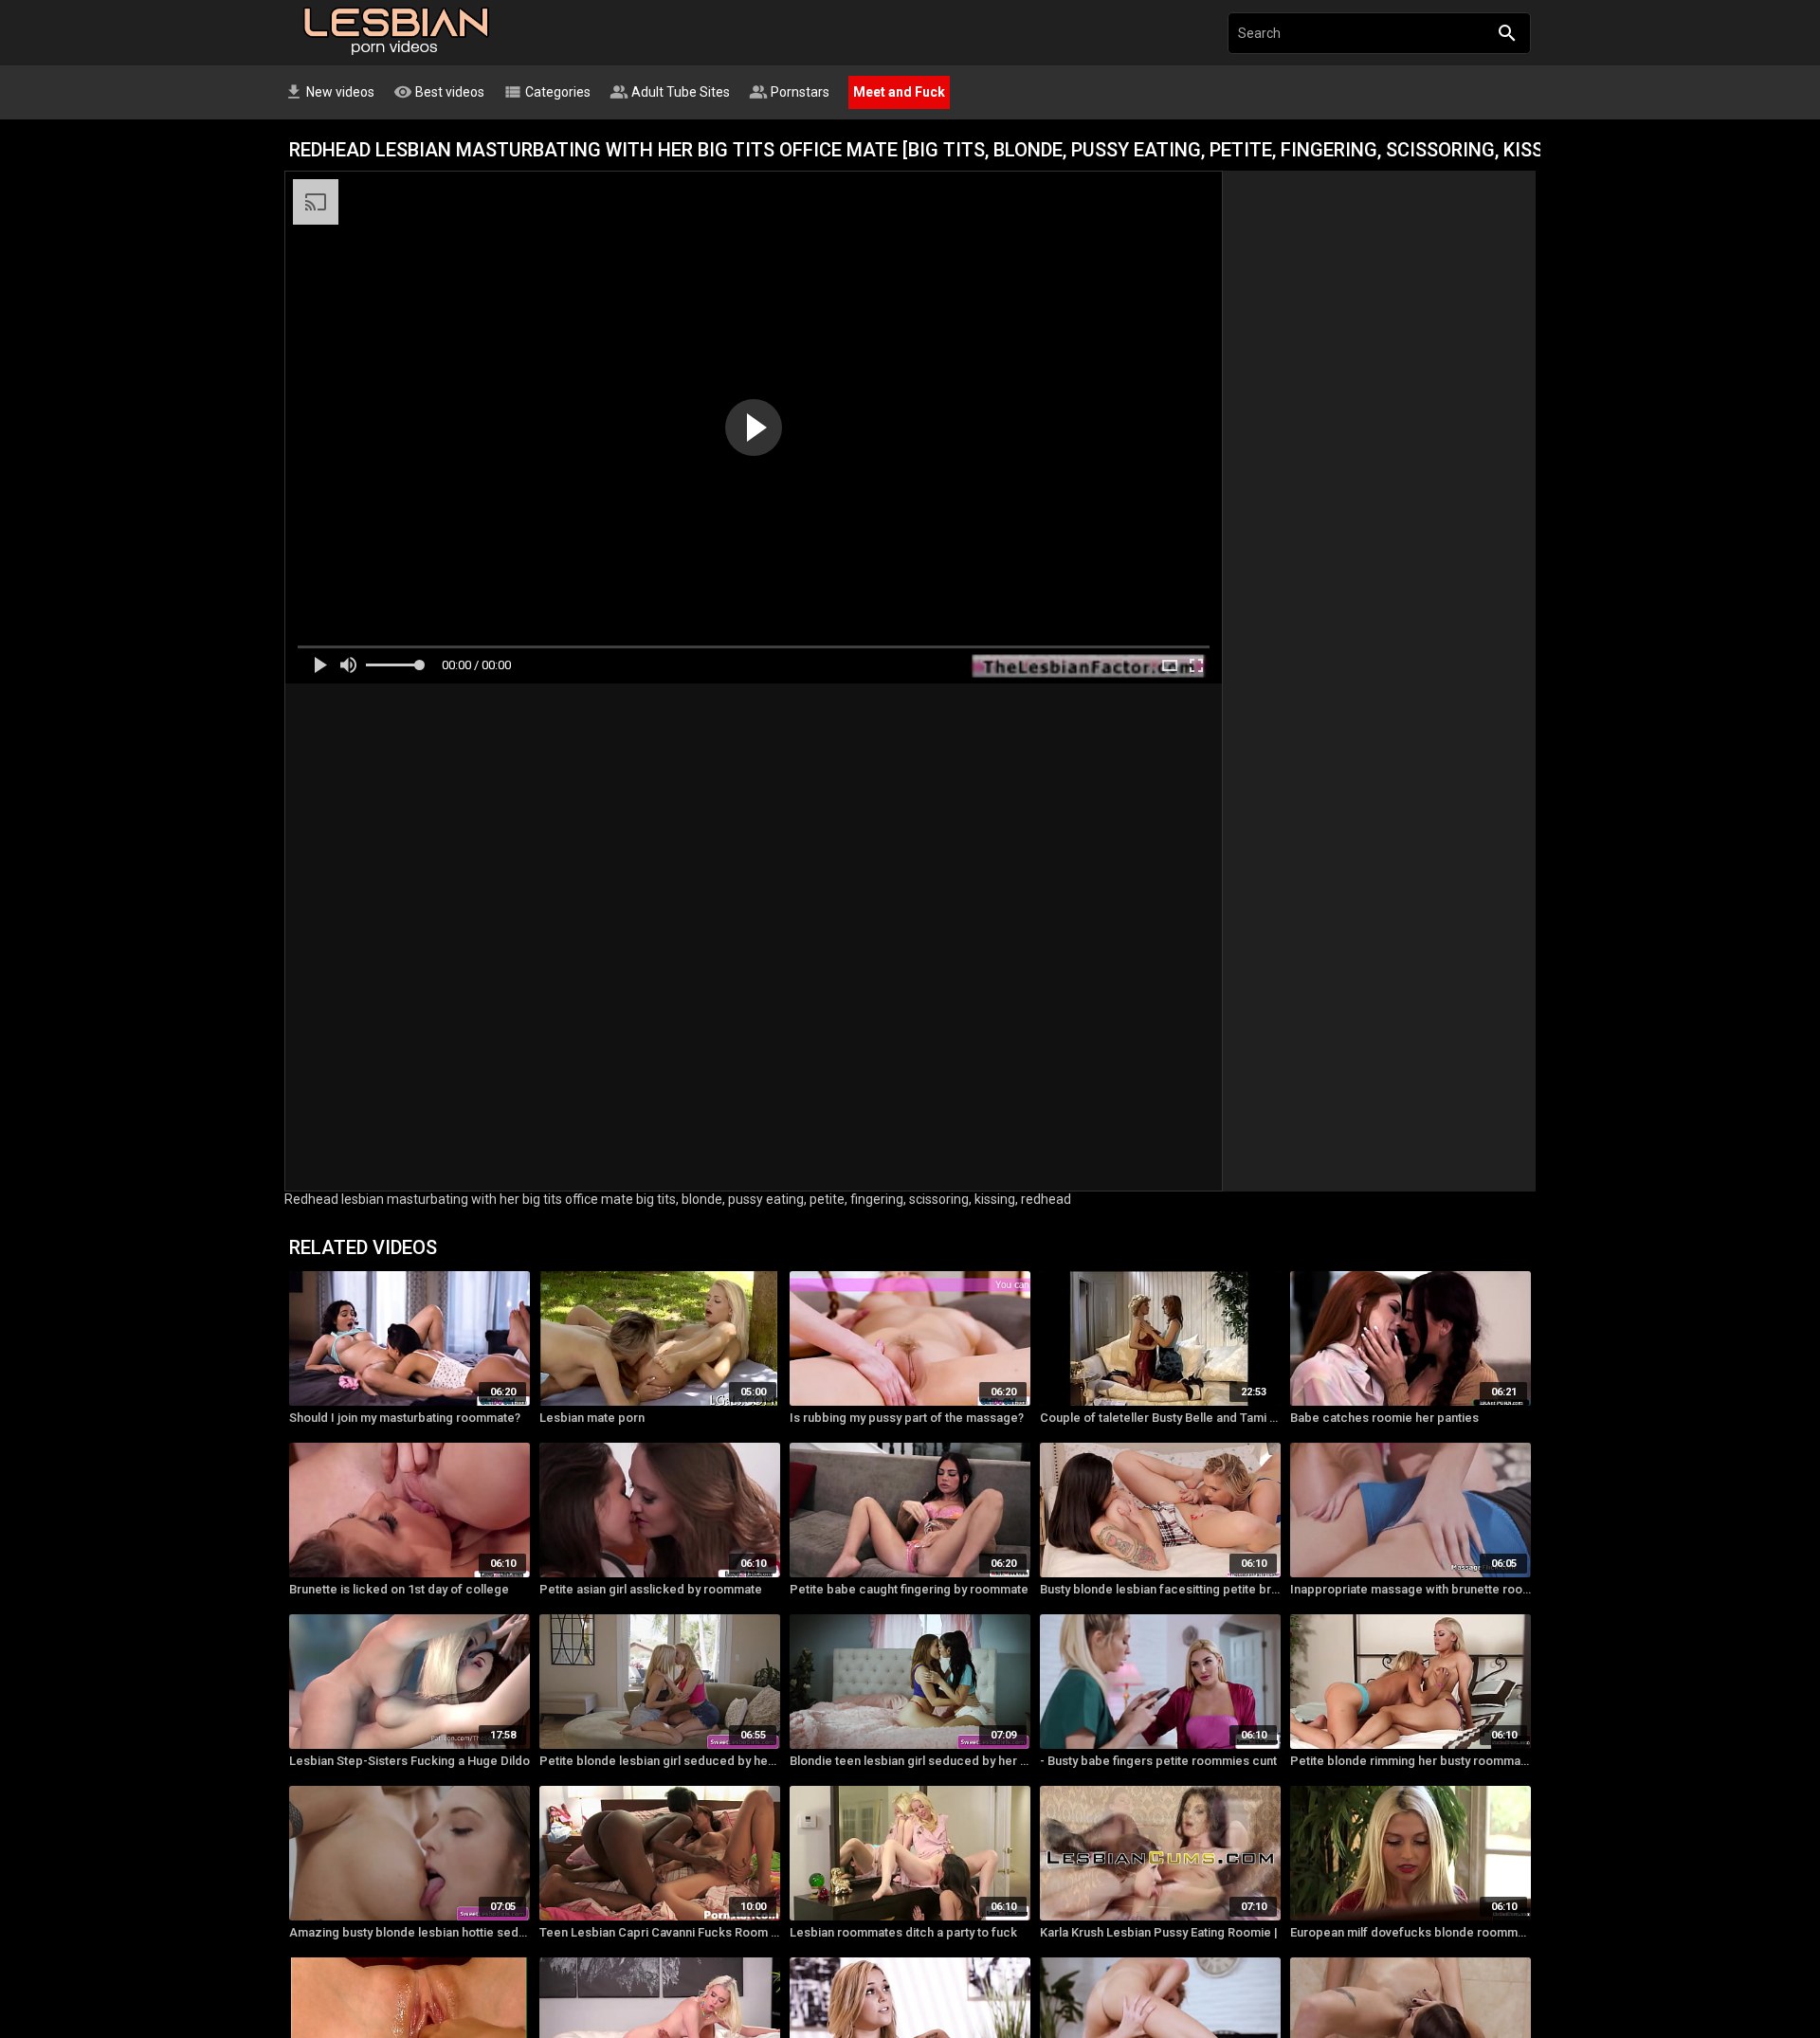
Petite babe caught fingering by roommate (909, 1589)
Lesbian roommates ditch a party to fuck (903, 1932)
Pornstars (789, 92)
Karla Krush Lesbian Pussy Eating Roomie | (1159, 1932)
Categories (547, 92)
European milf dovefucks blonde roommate (1410, 1932)
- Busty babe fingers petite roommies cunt (1158, 1761)
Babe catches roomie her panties (1384, 1418)
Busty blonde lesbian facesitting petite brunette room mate (1160, 1589)
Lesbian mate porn (592, 1418)
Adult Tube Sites (670, 92)
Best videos (439, 92)
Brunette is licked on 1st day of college (399, 1589)
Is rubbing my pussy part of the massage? (907, 1418)
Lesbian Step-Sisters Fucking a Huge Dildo (409, 1761)
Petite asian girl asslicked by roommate (651, 1589)
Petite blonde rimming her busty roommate (1410, 1761)
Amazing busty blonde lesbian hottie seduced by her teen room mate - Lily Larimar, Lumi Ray (409, 1932)
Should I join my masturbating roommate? (405, 1418)
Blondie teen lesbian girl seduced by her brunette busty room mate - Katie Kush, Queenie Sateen (910, 1761)
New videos (329, 92)
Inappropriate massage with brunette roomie (1410, 1589)
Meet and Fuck (899, 92)
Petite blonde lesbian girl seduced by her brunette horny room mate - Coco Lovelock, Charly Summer (660, 1761)
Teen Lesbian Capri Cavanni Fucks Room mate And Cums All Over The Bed (660, 1932)
